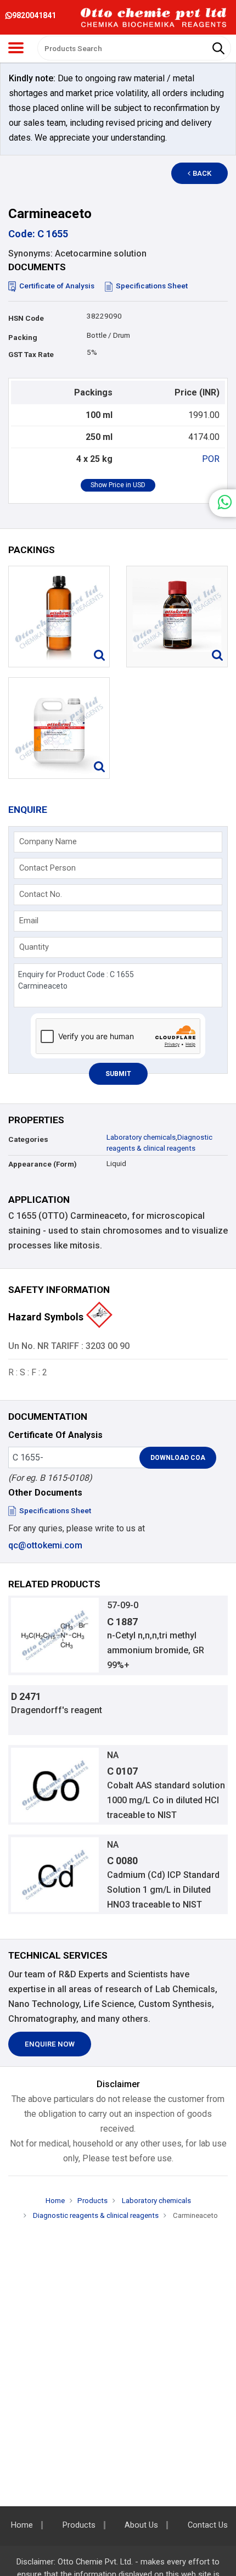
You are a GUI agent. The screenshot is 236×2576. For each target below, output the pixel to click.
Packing (23, 338)
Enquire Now (50, 2044)
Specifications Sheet (152, 286)
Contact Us (208, 2525)
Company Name (48, 841)
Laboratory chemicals (141, 1137)
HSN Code (26, 318)
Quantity (34, 947)
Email (29, 921)
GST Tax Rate (31, 355)
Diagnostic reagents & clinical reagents (95, 2215)
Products (92, 2201)
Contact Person (47, 868)
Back (202, 173)
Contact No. (41, 894)
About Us (141, 2525)
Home (55, 2201)
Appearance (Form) (43, 1164)
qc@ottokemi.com (45, 1545)
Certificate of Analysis (57, 286)
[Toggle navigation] (16, 48)
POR (211, 459)
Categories (28, 1139)
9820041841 (34, 15)
